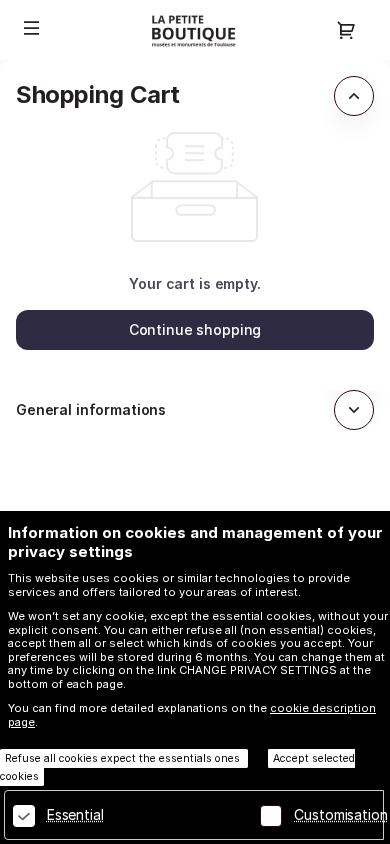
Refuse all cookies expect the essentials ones (124, 758)
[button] (32, 28)
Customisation (340, 814)
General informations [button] (91, 409)
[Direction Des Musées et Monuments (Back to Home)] (195, 30)
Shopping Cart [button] (98, 94)
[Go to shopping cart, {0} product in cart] (346, 30)
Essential (75, 814)
